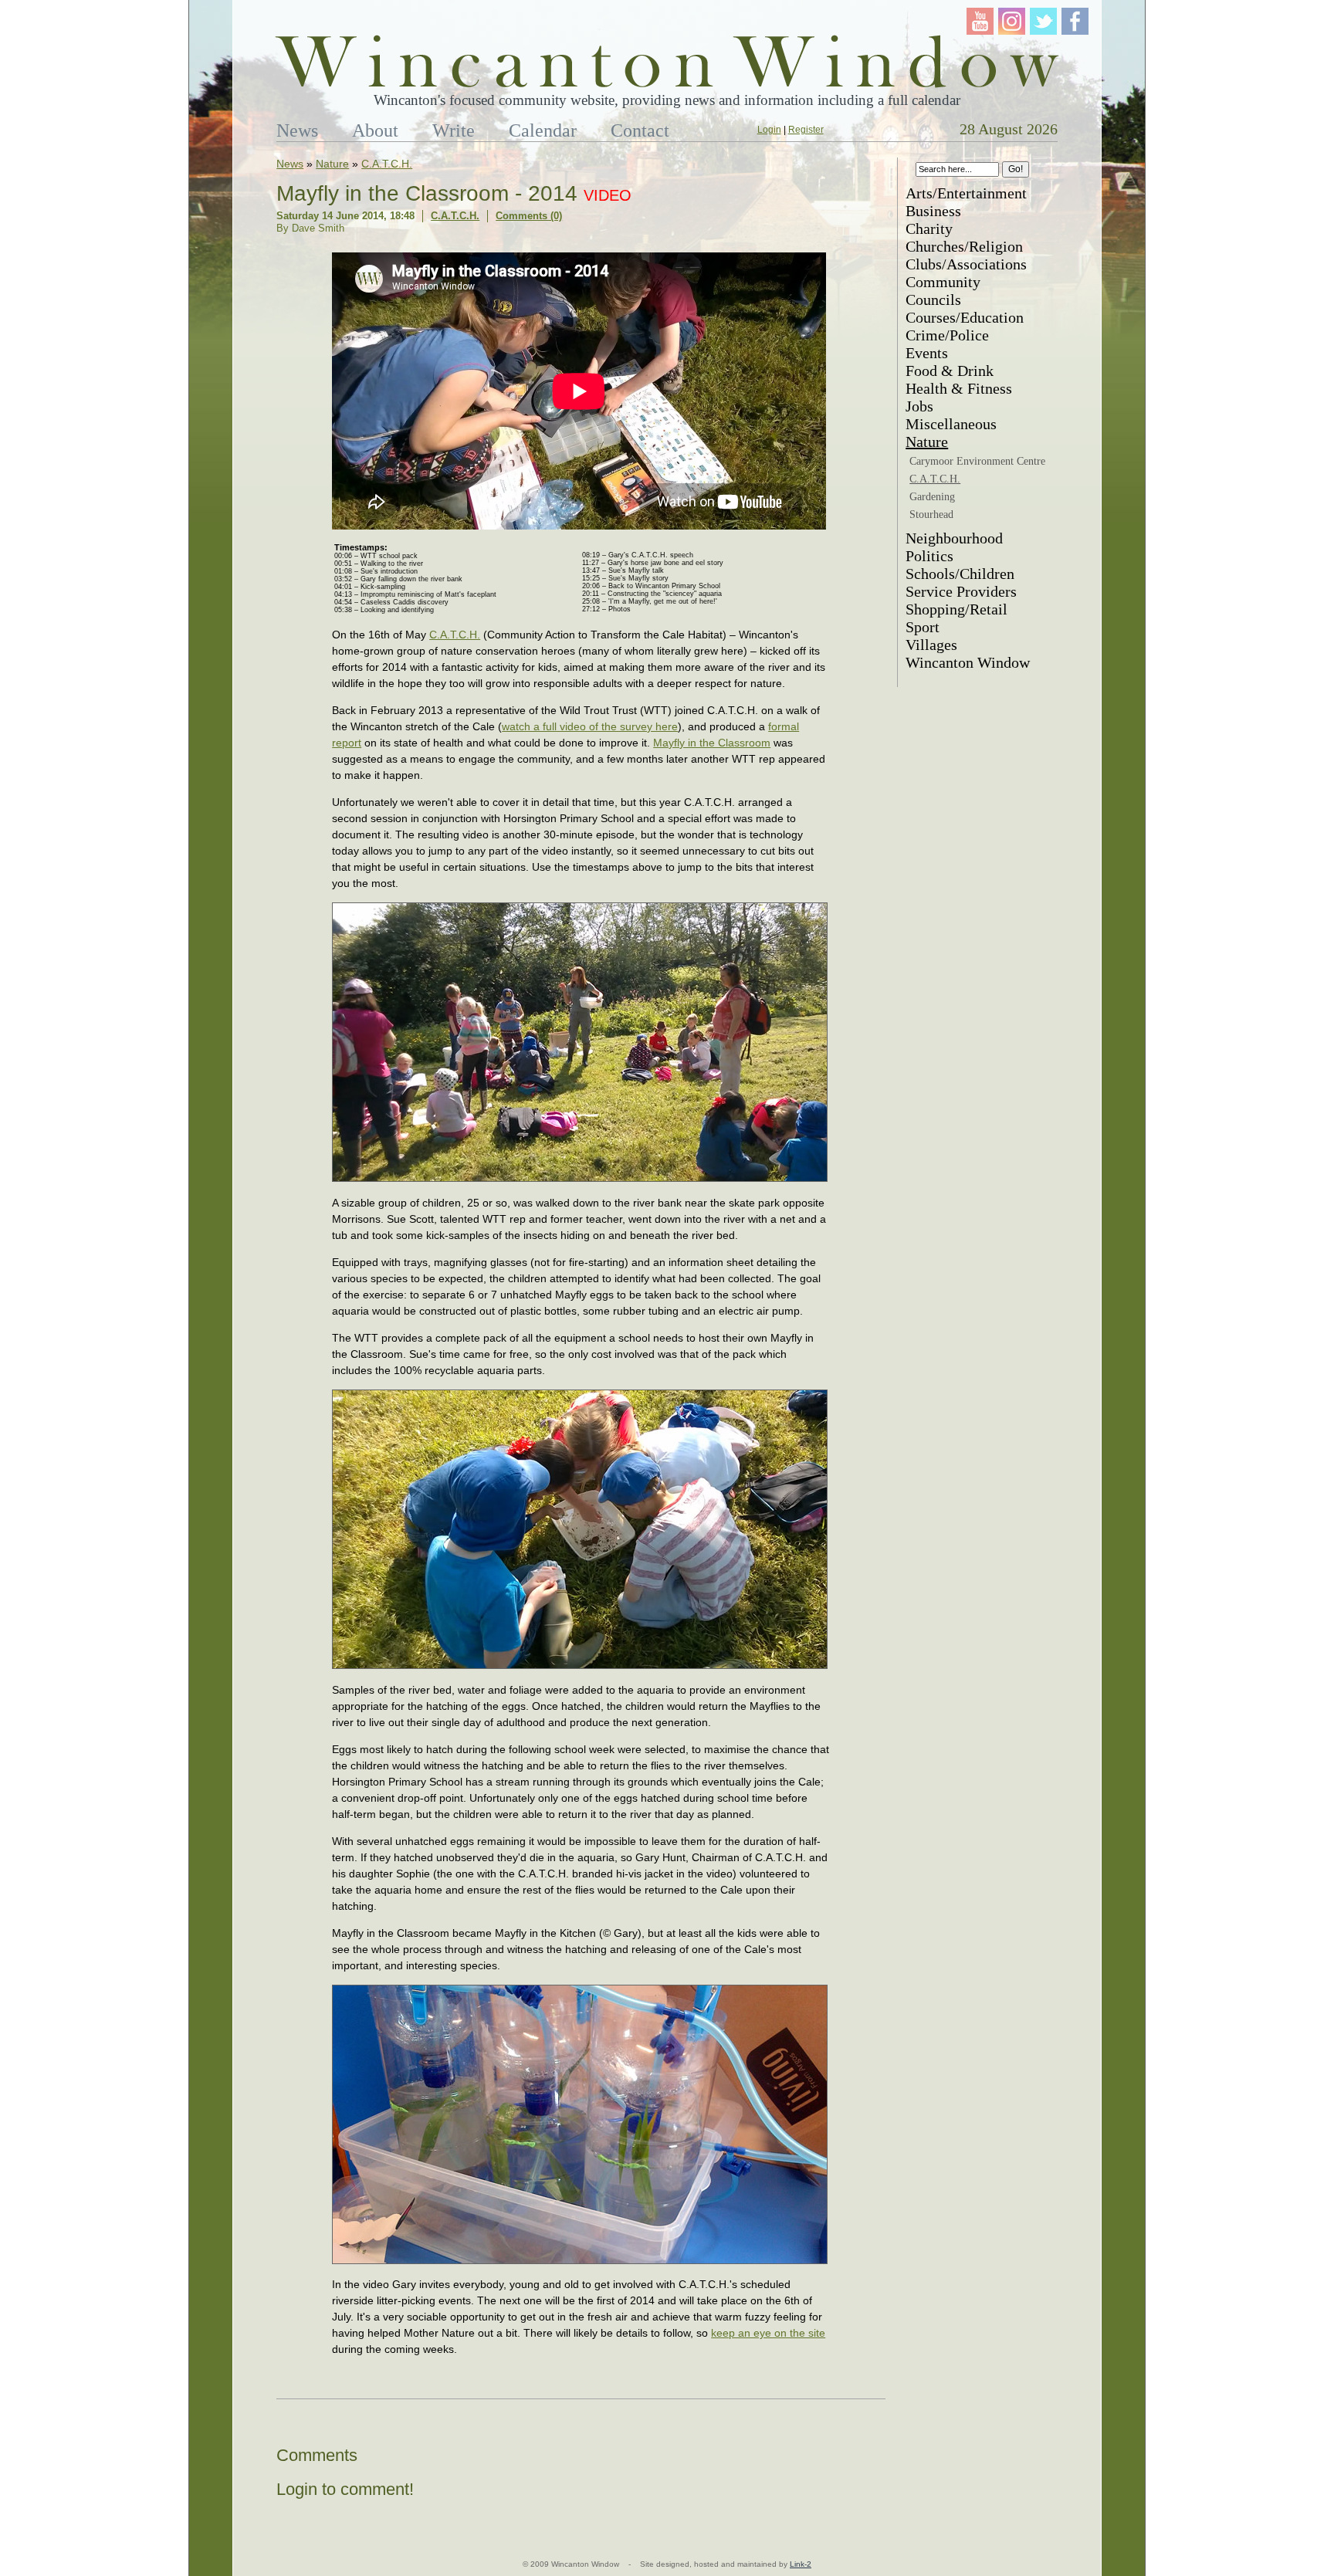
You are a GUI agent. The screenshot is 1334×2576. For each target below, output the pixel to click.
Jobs (919, 406)
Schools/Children (960, 574)
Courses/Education (965, 317)
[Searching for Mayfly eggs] (580, 1667)
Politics (929, 556)
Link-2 (801, 2564)
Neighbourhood (954, 538)
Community (943, 282)
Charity (929, 228)
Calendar (543, 130)
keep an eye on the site (768, 2333)
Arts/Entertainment (966, 193)
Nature (332, 164)
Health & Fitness (959, 388)
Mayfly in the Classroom (712, 743)
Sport (923, 627)
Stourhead (931, 515)
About (375, 130)
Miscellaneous (951, 424)
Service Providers (961, 591)
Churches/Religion (964, 246)
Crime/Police (947, 335)
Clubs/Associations (966, 264)
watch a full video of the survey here (590, 726)
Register (806, 130)
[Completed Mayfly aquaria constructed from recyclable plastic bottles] (580, 2262)
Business (933, 211)
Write (454, 130)
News (297, 130)
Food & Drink (950, 371)
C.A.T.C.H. (387, 164)
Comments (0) (529, 216)
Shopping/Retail (956, 609)
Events (927, 353)
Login (769, 130)
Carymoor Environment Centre (977, 461)
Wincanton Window (968, 662)
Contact (640, 130)
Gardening (932, 497)
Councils (933, 300)
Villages (931, 645)
